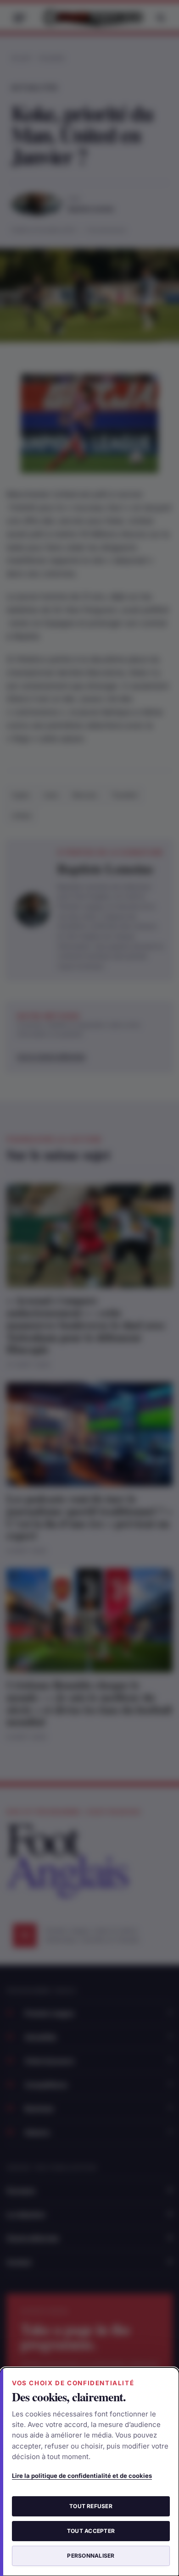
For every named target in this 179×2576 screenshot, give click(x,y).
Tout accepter (91, 2531)
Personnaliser (91, 2556)
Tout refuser (91, 2506)
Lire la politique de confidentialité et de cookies (82, 2476)
